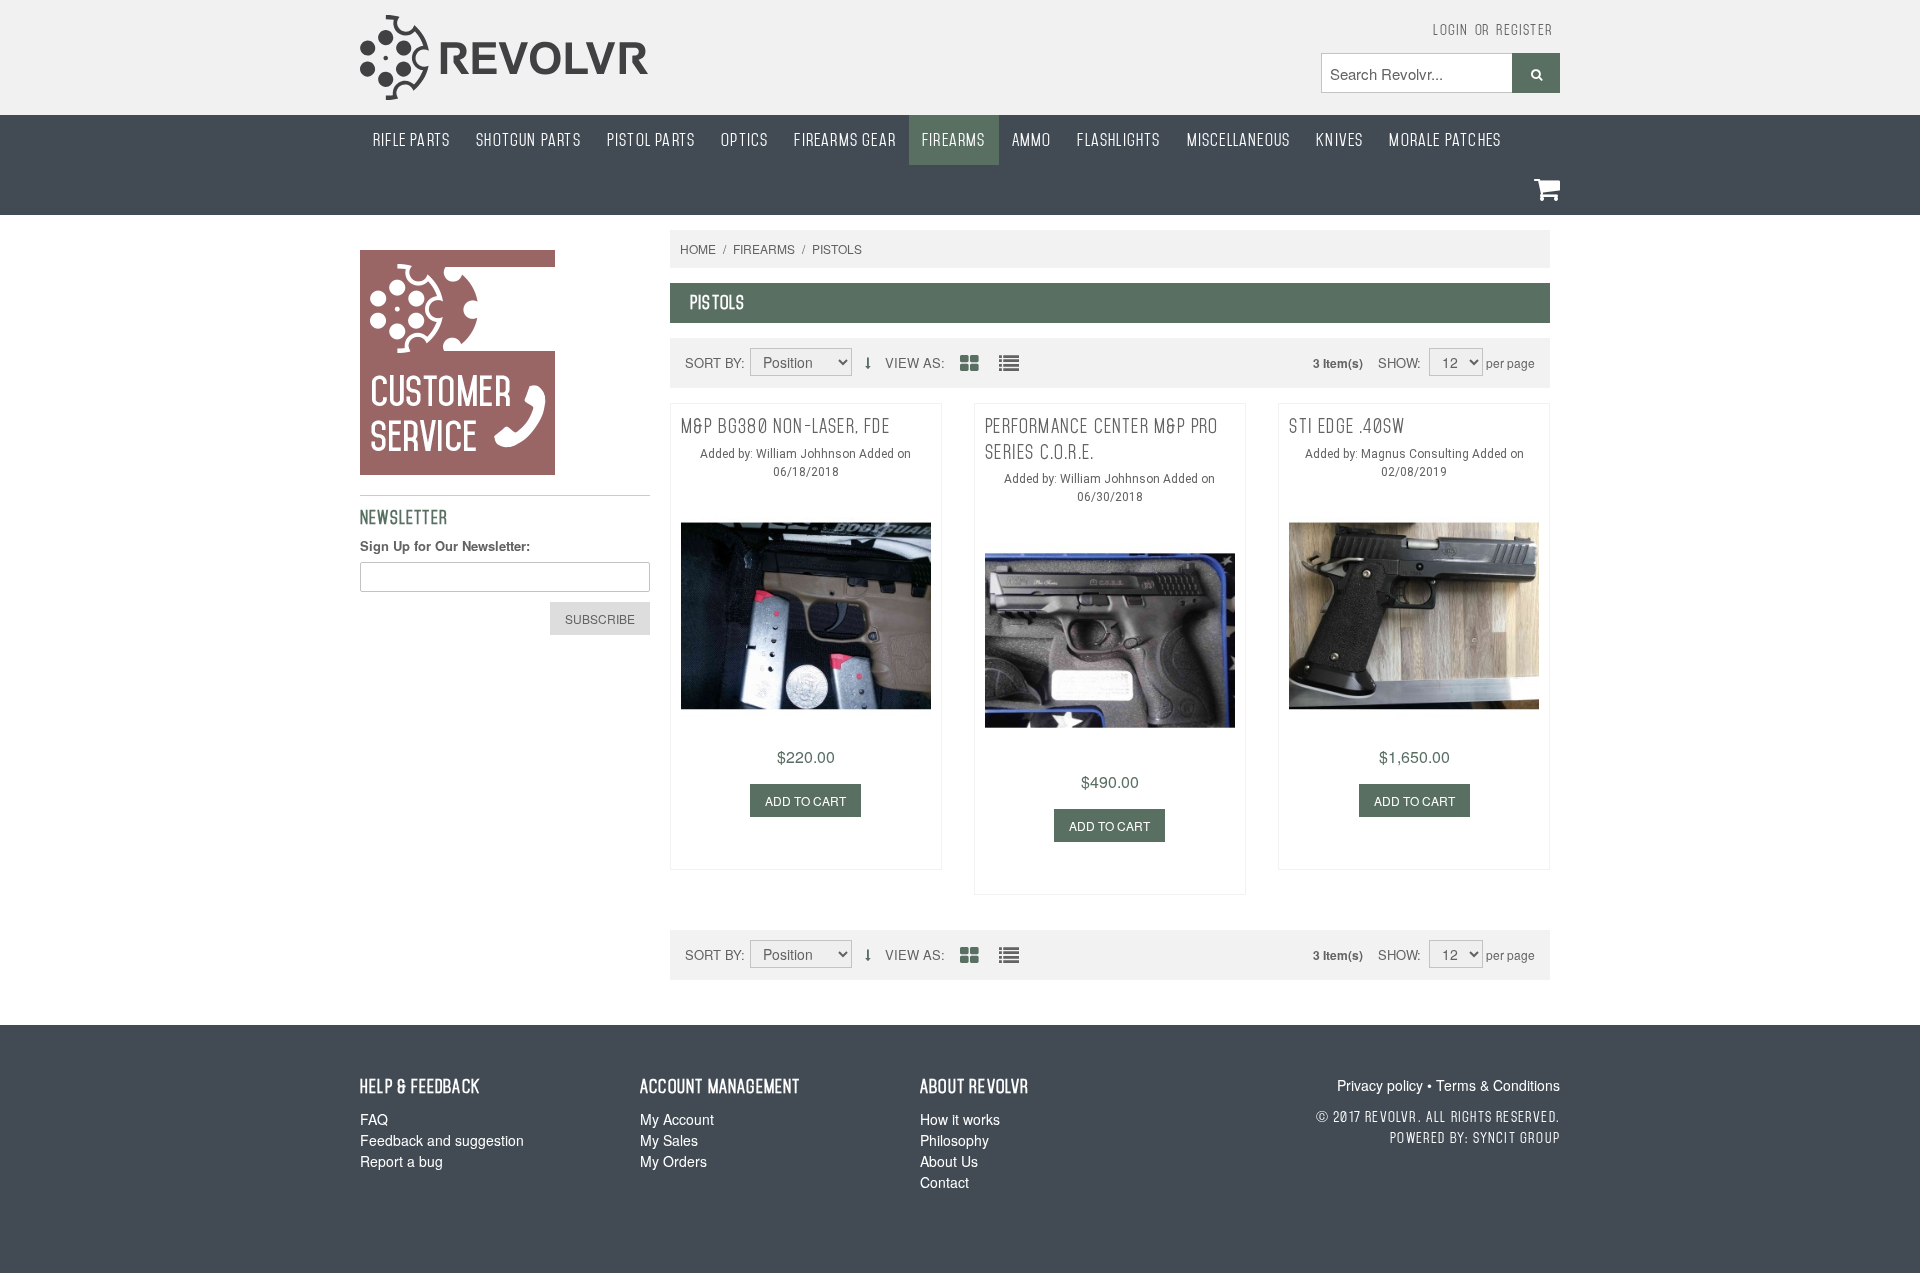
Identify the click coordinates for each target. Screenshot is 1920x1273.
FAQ (374, 1119)
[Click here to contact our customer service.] (505, 362)
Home (698, 248)
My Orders (673, 1161)
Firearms (764, 248)
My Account (677, 1119)
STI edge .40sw (1347, 426)
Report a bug (401, 1161)
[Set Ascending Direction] (867, 362)
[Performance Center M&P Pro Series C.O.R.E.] (1110, 618)
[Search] (1536, 73)
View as (913, 362)
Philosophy (954, 1140)
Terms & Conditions (1498, 1085)
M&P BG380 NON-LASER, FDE (785, 426)
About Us (949, 1161)
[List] (1009, 365)
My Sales (669, 1140)
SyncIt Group (1516, 1137)
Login (1450, 29)
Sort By (713, 362)
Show (1397, 362)
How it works (960, 1119)
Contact (944, 1182)
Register (1524, 29)
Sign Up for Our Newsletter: (445, 545)
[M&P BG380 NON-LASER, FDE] (806, 593)
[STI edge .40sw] (1414, 593)
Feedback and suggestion (442, 1140)
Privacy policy (1380, 1085)
